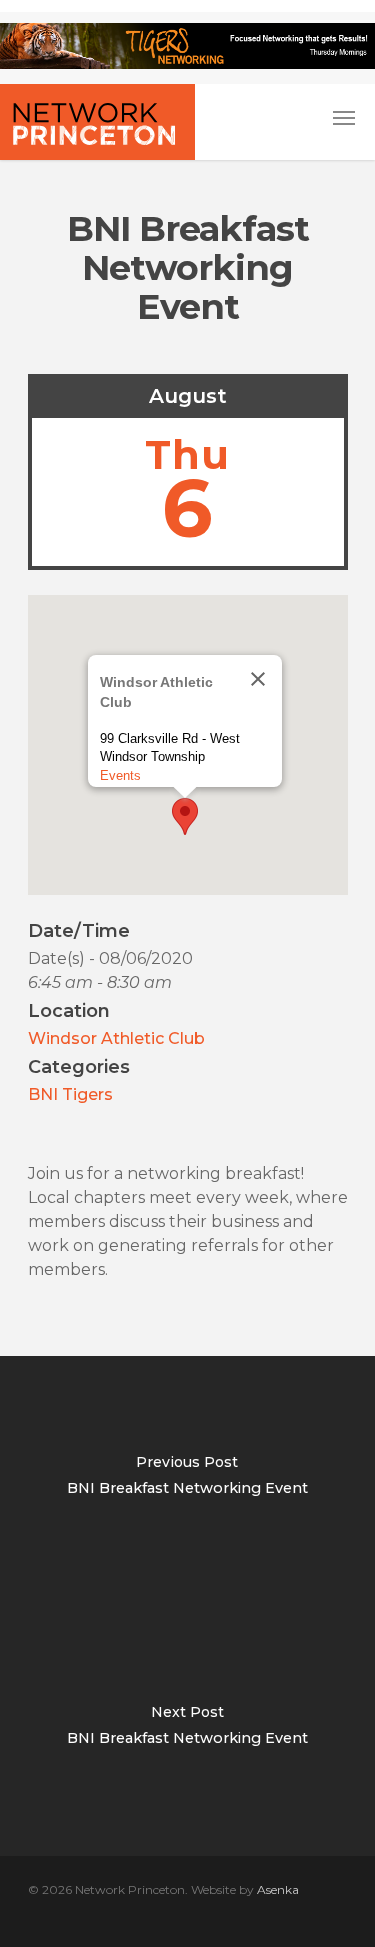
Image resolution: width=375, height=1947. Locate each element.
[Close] (258, 679)
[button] (185, 816)
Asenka (278, 1889)
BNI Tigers (70, 1094)
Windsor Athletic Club (116, 1038)
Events (120, 775)
